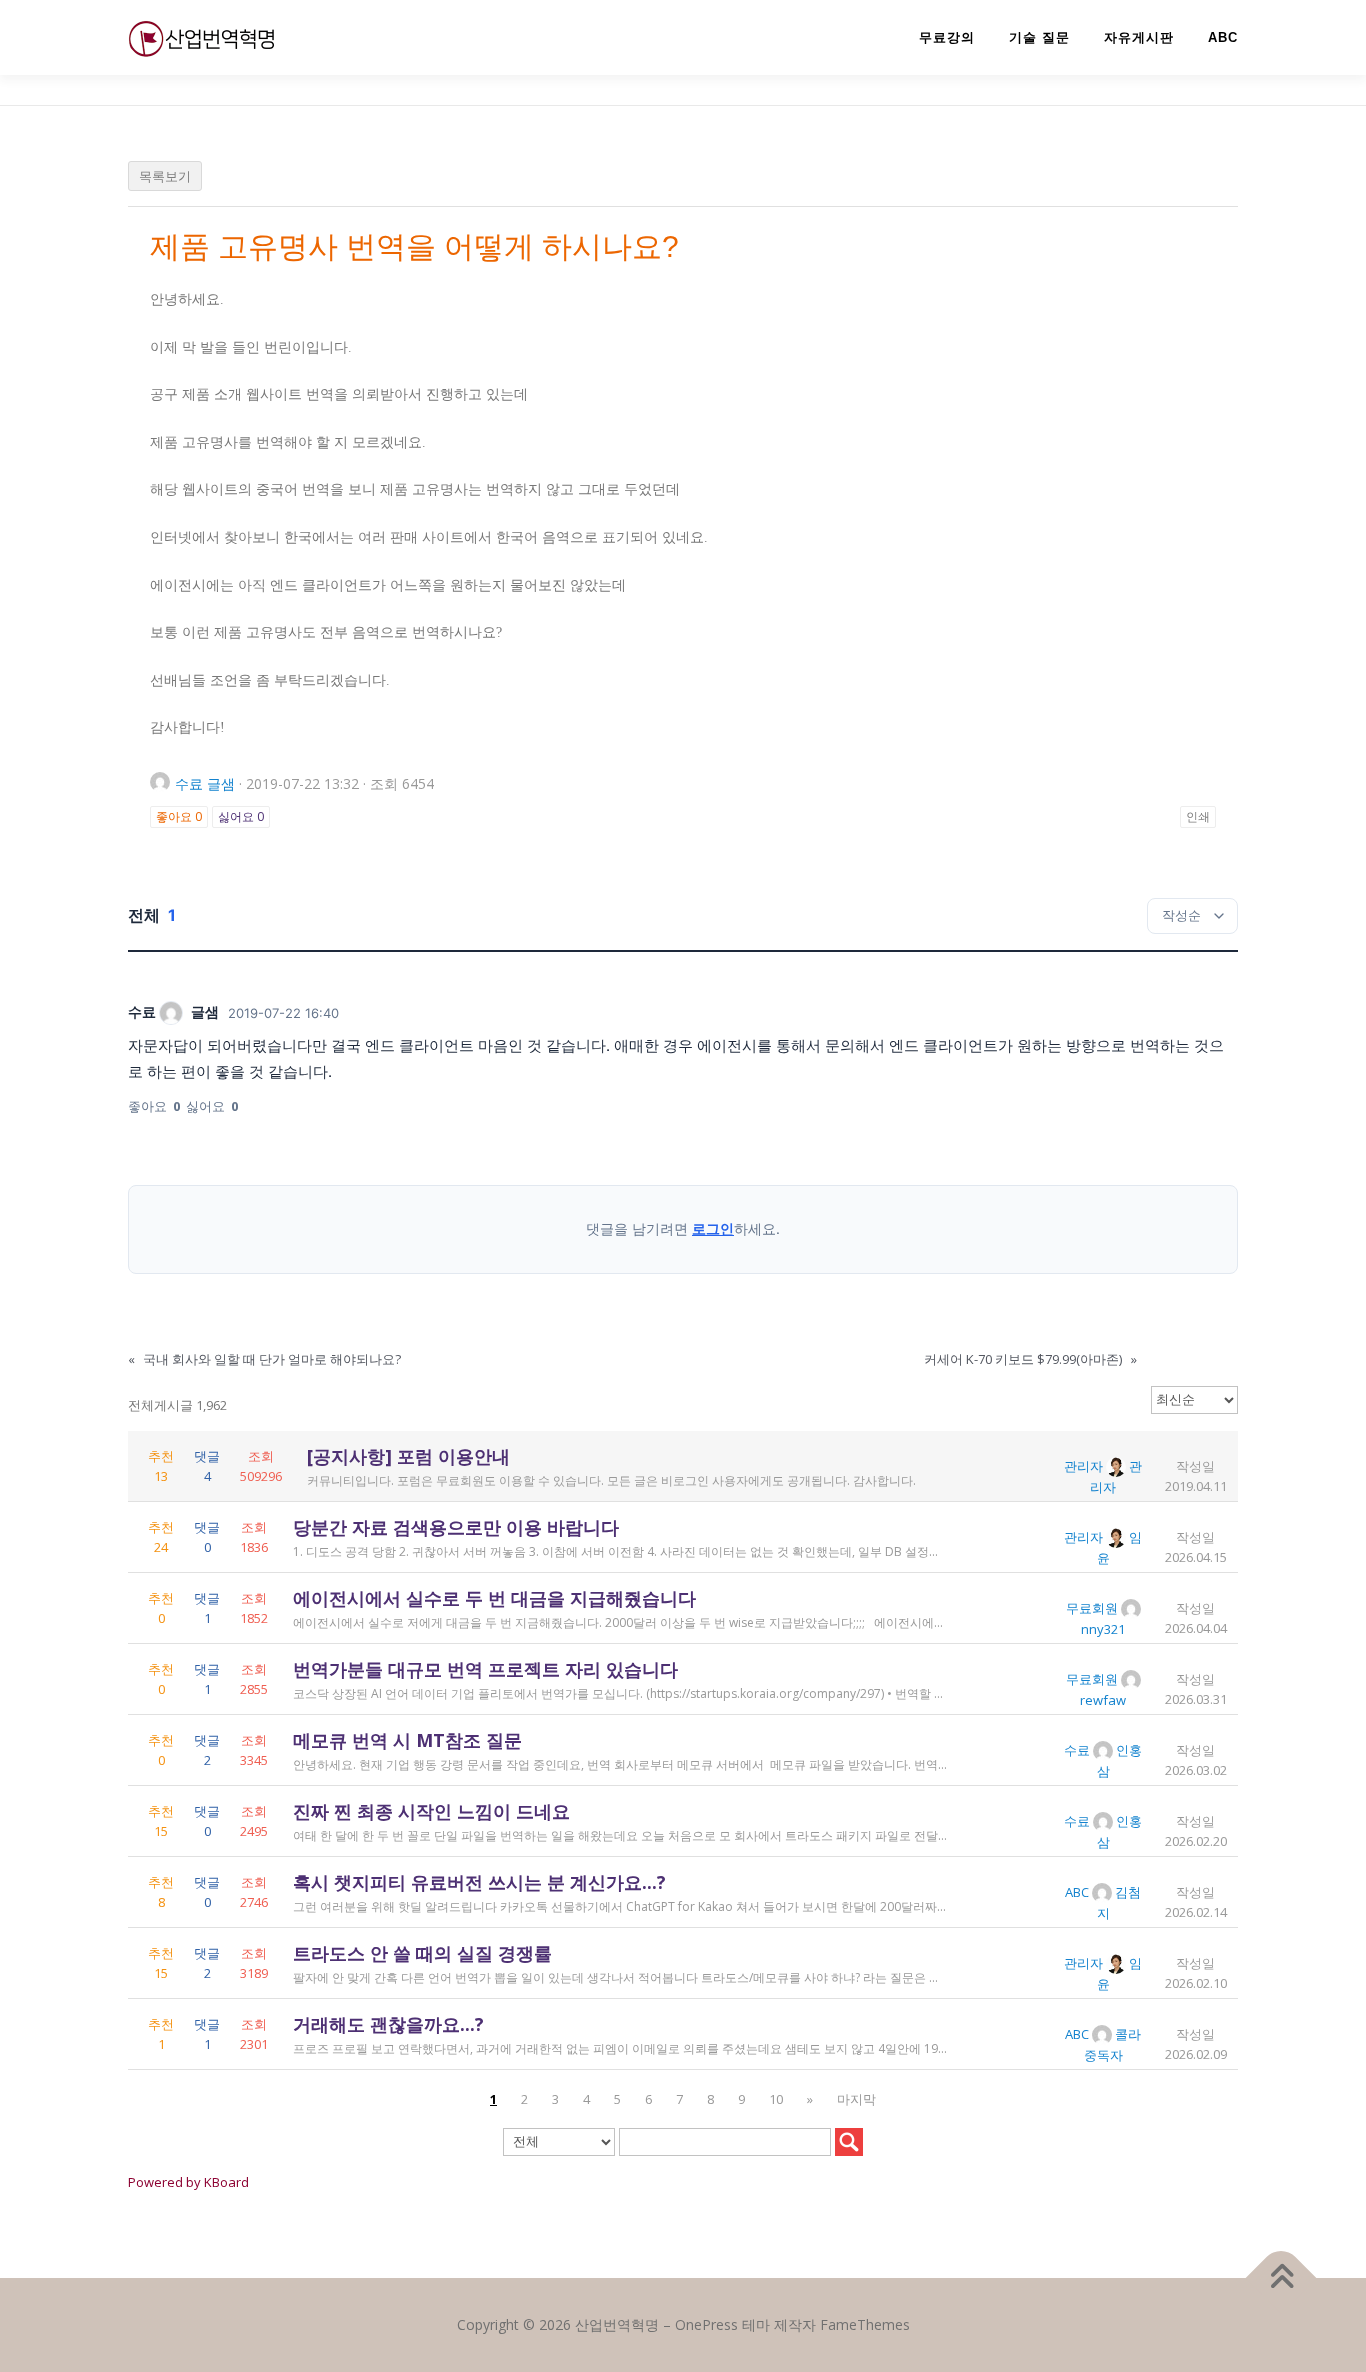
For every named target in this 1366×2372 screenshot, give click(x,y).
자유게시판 (1139, 37)
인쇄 (1198, 816)
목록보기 (165, 176)
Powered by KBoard (188, 2182)
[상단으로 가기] (1281, 2278)
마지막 (856, 2099)
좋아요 (179, 816)
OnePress (706, 2324)
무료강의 (947, 37)
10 (776, 2099)
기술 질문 (1039, 37)
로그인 (713, 1228)
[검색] (849, 2142)
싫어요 (241, 816)
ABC (1223, 37)
